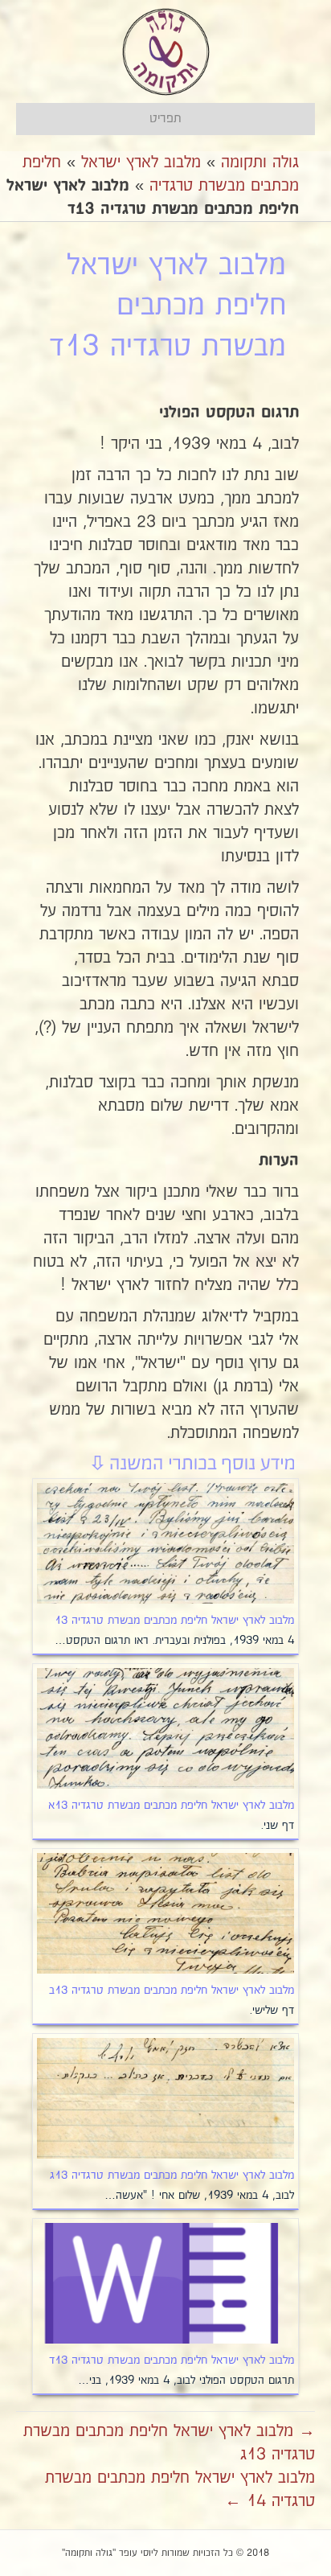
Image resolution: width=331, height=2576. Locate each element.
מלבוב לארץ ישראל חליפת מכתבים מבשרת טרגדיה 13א (171, 1806)
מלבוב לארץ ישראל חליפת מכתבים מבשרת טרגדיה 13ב (172, 1991)
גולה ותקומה (260, 162)
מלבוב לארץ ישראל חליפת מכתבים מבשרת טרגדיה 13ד (172, 2360)
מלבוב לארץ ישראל (141, 162)
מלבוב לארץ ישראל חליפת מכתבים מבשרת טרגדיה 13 (174, 1621)
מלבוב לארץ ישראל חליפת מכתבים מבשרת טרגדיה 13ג (172, 2175)
